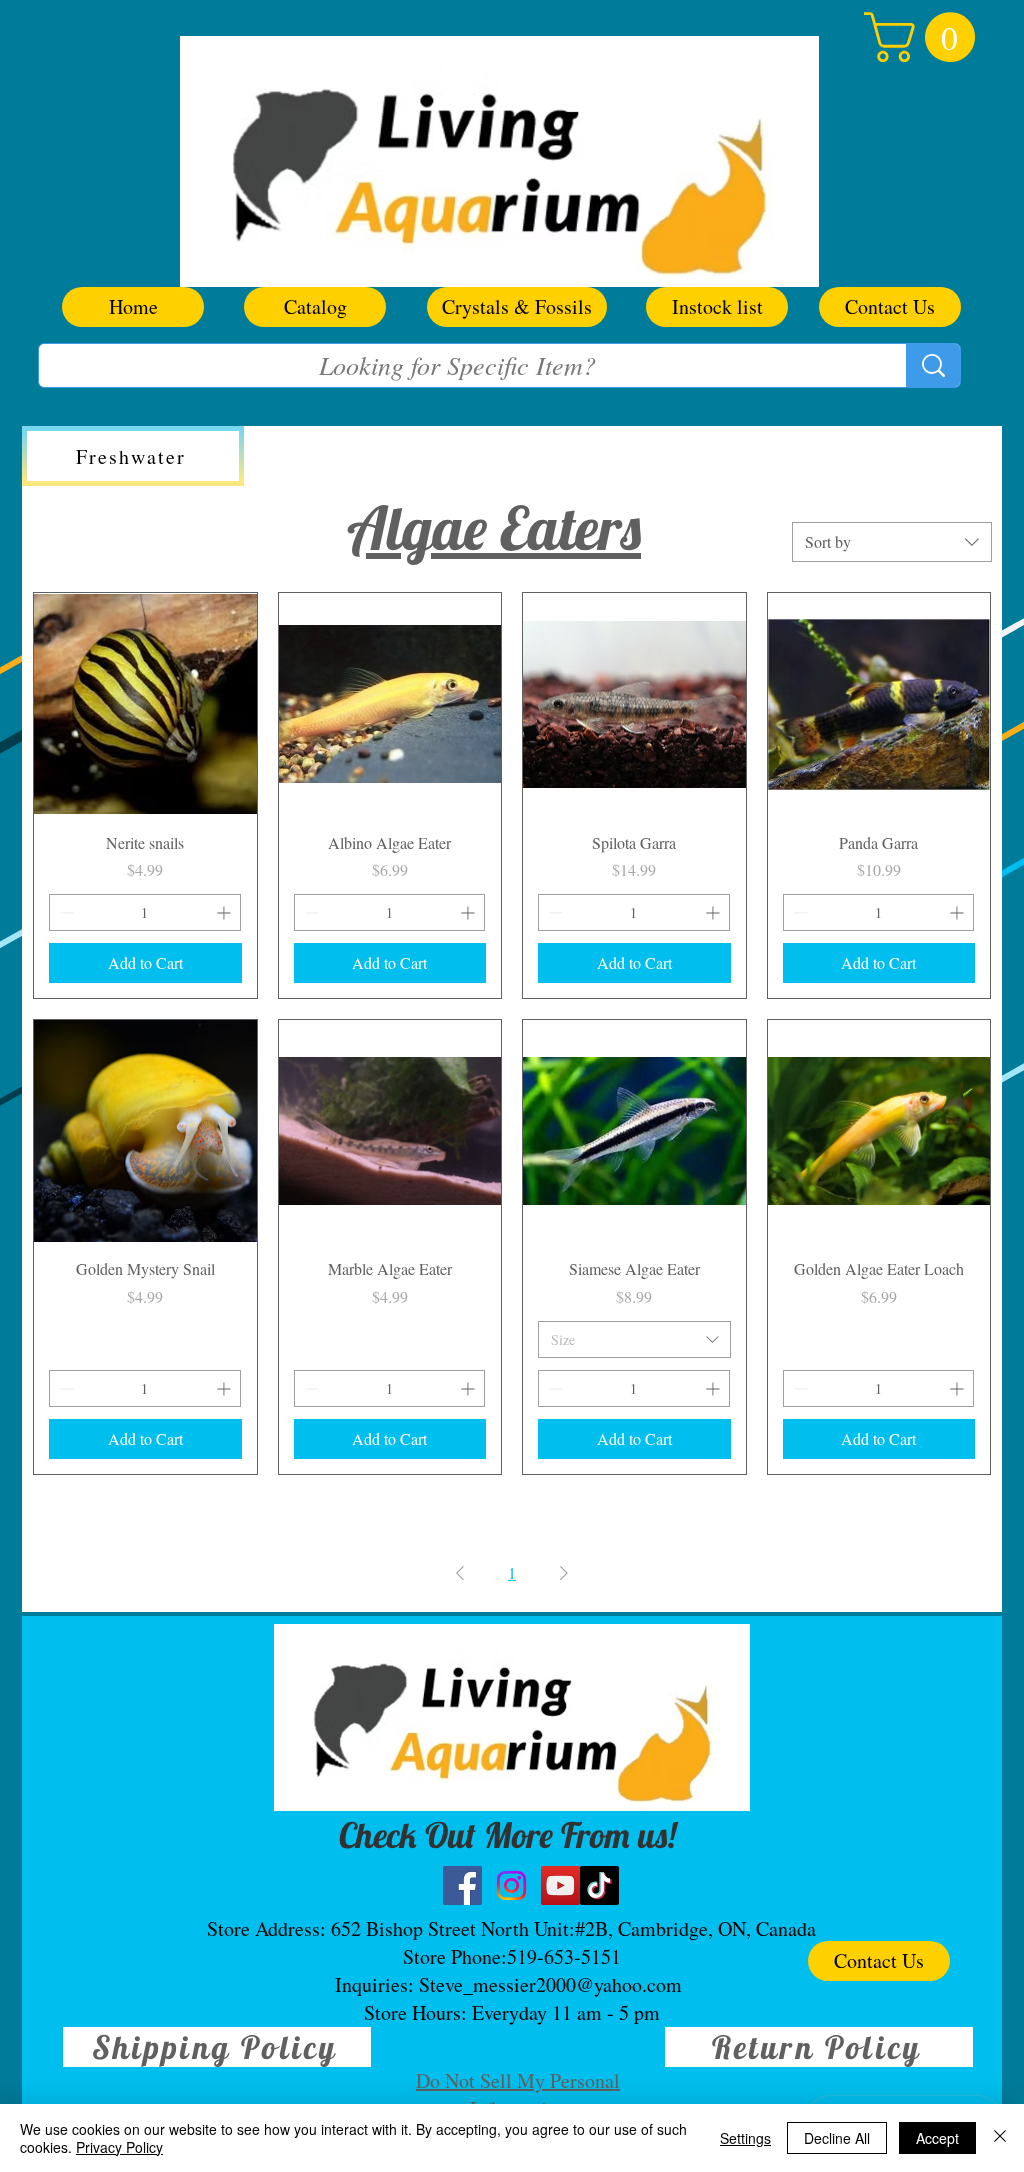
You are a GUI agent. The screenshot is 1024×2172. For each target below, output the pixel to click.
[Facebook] (462, 1885)
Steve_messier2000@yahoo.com (550, 1984)
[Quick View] (145, 704)
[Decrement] (64, 912)
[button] (925, 37)
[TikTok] (599, 1885)
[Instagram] (511, 1885)
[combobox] (892, 542)
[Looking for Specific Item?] (933, 365)
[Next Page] (564, 1573)
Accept (937, 2138)
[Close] (1000, 2138)
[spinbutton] (145, 912)
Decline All (837, 2138)
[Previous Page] (460, 1573)
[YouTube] (560, 1885)
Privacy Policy (119, 2147)
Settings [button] (745, 2138)
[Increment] (225, 912)
